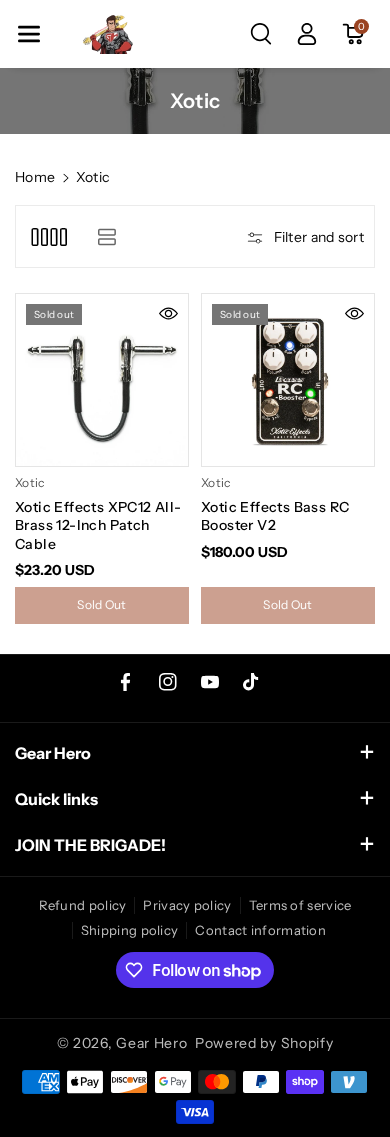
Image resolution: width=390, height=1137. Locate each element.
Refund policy (83, 905)
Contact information (260, 930)
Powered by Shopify (264, 1043)
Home (35, 177)
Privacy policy (187, 905)
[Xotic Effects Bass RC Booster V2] (288, 380)
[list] (106, 236)
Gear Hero (151, 1043)
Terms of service (300, 905)
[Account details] (307, 34)
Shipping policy (130, 930)
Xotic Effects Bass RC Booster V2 (275, 516)
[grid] (48, 236)
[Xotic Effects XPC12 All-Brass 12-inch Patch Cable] (102, 380)
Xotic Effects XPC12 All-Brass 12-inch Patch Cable (98, 525)
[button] (29, 34)
